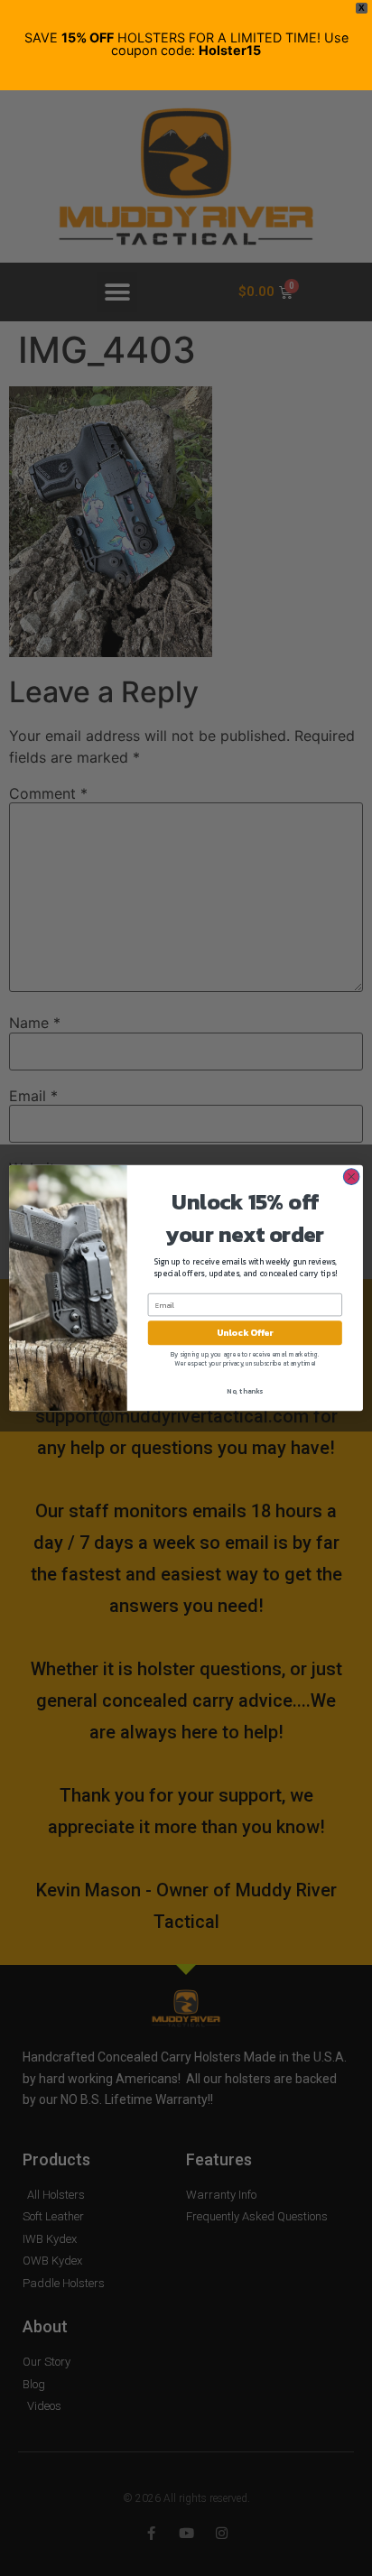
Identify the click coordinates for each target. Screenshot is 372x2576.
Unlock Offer (245, 1333)
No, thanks (245, 1391)
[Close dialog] (351, 1177)
